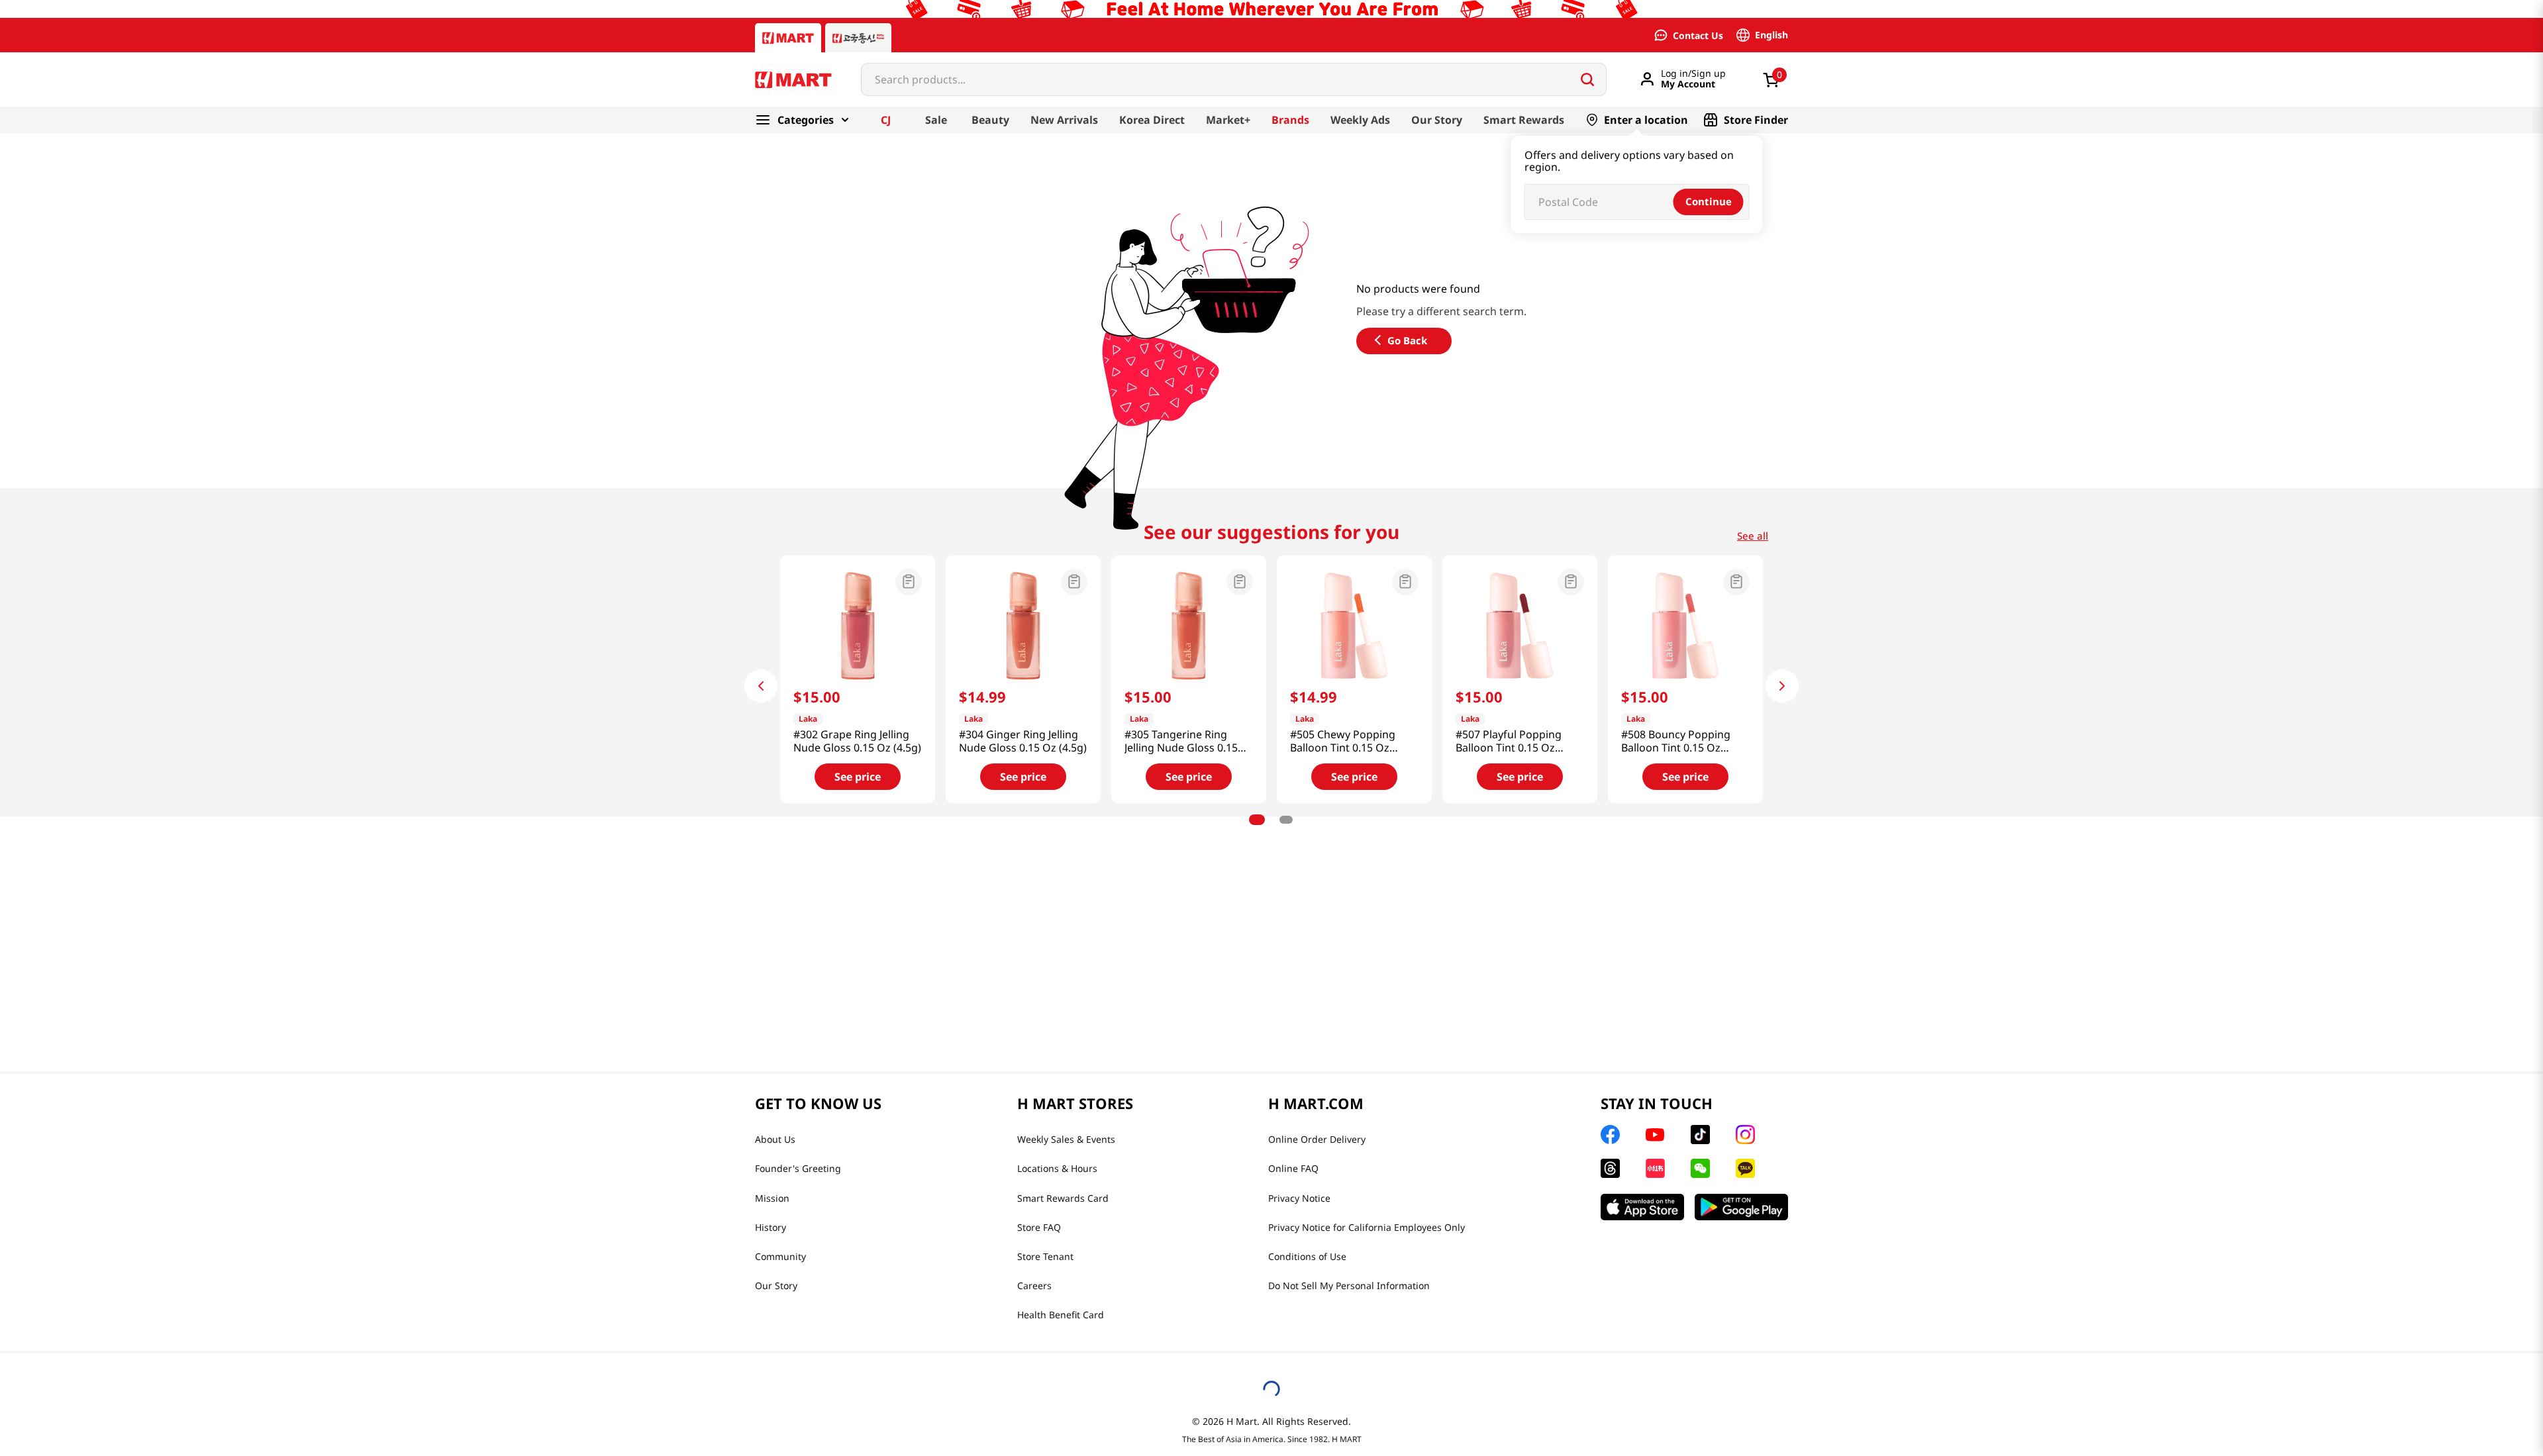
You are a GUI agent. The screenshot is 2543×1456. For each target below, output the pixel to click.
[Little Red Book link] (1655, 1168)
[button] (858, 583)
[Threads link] (1610, 1168)
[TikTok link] (1700, 1135)
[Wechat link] (1700, 1168)
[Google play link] (1741, 1207)
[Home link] (755, 141)
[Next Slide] (1782, 686)
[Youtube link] (1655, 1135)
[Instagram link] (1745, 1135)
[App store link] (1642, 1207)
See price (858, 777)
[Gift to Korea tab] (858, 38)
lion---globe (807, 141)
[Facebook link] (1610, 1135)
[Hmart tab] (788, 38)
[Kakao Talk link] (1745, 1168)
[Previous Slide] (761, 686)
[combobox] (1234, 79)
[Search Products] (1587, 79)
